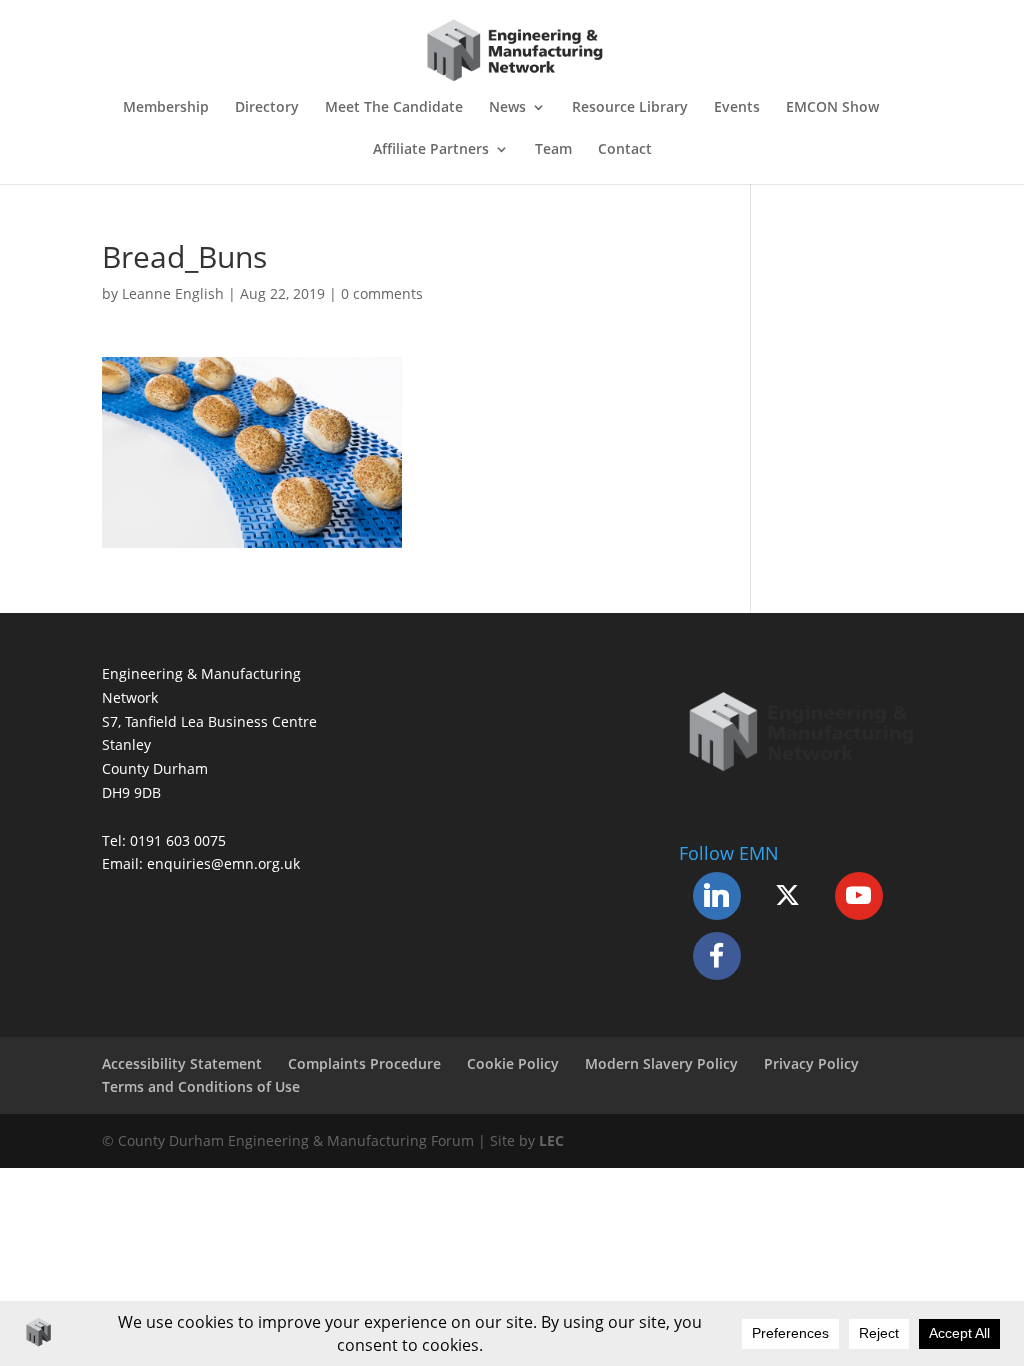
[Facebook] (717, 956)
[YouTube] (859, 896)
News (507, 108)
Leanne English (173, 293)
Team (553, 150)
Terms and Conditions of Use (201, 1086)
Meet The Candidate (394, 108)
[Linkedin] (717, 896)
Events (737, 108)
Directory (267, 108)
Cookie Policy (513, 1063)
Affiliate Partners (431, 150)
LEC (551, 1140)
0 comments (382, 293)
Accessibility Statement (182, 1063)
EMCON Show (832, 108)
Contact (625, 150)
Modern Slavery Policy (661, 1063)
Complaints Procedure (364, 1063)
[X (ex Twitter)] (788, 896)
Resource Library (630, 108)
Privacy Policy (811, 1063)
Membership (166, 108)
